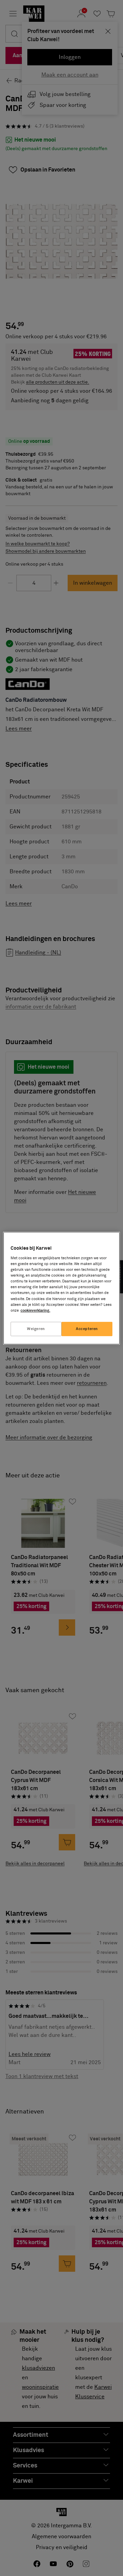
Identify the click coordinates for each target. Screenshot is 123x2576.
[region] (61, 1288)
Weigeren (36, 1329)
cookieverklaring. (35, 1310)
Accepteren (87, 1329)
